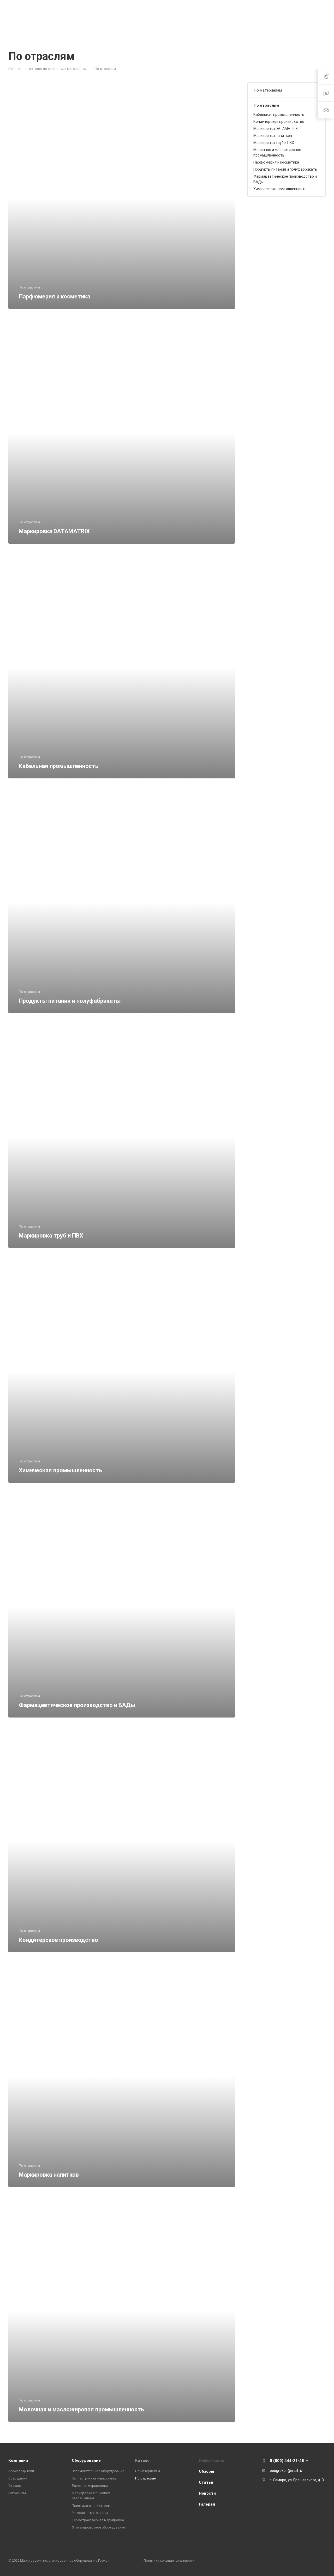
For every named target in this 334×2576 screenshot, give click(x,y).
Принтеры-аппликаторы (91, 2505)
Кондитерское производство (279, 122)
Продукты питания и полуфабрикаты (285, 169)
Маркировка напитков (273, 136)
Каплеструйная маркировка (94, 2478)
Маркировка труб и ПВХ (274, 143)
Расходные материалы (90, 2513)
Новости (207, 2493)
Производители (21, 2471)
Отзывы (15, 2486)
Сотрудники (18, 2478)
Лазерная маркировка (90, 2486)
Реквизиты (17, 2493)
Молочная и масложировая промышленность (277, 152)
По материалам (268, 90)
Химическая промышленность (280, 189)
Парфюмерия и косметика (276, 162)
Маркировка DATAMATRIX (276, 129)
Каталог (143, 2460)
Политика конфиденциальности (169, 2560)
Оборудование (86, 2460)
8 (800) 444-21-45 (272, 6)
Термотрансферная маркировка (98, 2520)
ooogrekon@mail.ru (286, 2471)
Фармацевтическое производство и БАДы (285, 179)
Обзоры (206, 2471)
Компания (18, 2460)
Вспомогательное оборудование (98, 2471)
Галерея (207, 2504)
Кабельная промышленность (279, 115)
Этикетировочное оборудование (98, 2527)
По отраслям (266, 105)
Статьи (206, 2482)
